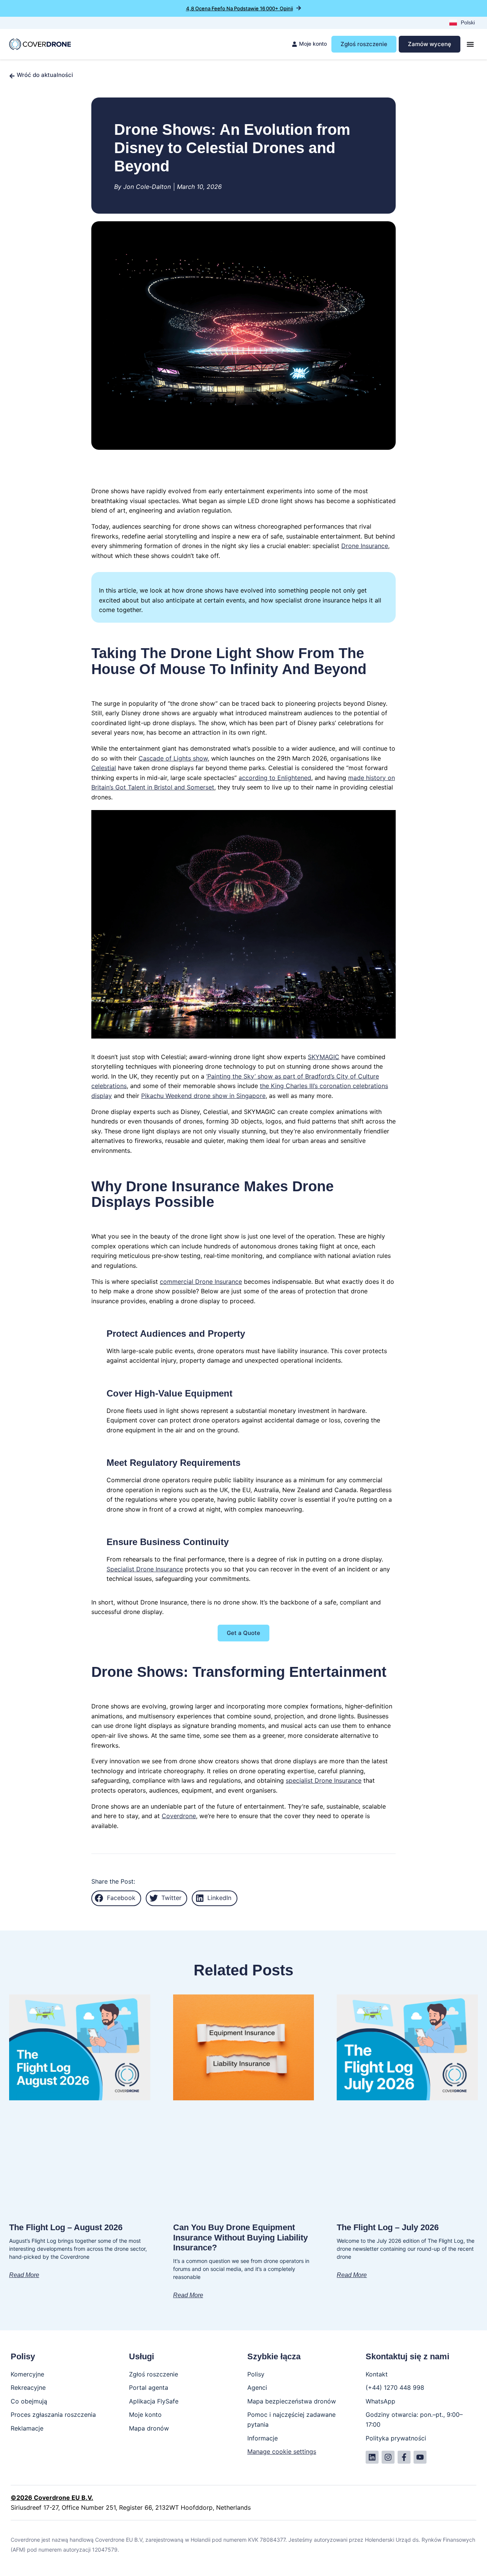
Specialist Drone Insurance (145, 1569)
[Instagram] (388, 2457)
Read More (24, 2275)
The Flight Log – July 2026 (388, 2227)
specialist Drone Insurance (324, 1780)
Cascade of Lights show (173, 758)
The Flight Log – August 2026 (66, 2227)
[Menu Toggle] (470, 44)
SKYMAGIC (324, 1057)
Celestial (104, 768)
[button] (116, 1898)
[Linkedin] (372, 2457)
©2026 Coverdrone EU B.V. (52, 2498)
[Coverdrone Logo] (40, 44)
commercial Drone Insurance (201, 1282)
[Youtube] (420, 2457)
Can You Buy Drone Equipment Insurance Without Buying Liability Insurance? (240, 2237)
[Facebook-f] (404, 2457)
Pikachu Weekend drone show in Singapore (203, 1096)
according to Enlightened (275, 778)
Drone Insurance (365, 546)
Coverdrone (179, 1816)
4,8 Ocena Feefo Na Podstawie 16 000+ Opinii (240, 8)
